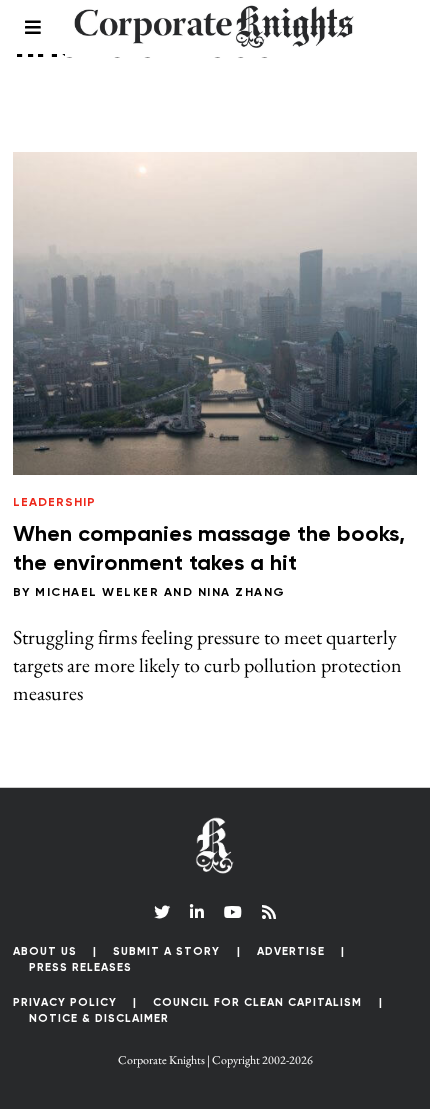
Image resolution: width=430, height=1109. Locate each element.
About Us (45, 951)
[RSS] (269, 912)
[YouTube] (233, 912)
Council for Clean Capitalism (257, 1002)
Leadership (54, 503)
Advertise (291, 951)
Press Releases (80, 967)
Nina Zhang (242, 593)
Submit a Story (166, 951)
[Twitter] (162, 912)
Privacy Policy (65, 1002)
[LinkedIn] (197, 912)
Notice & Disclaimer (99, 1018)
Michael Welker (97, 593)
